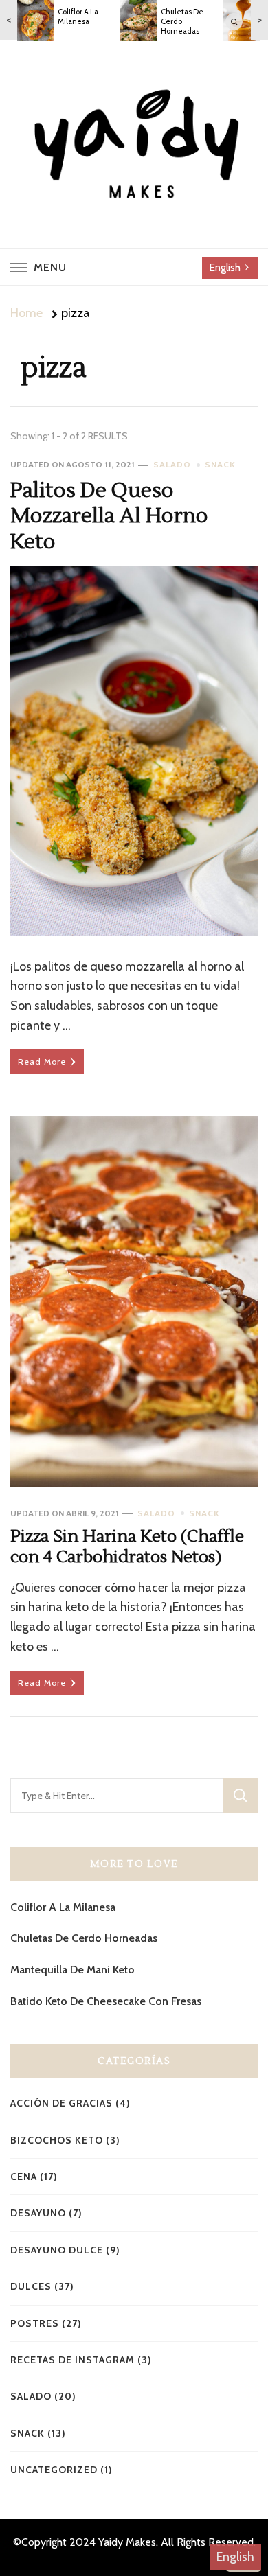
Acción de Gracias (62, 2103)
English (235, 2557)
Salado (172, 464)
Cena (24, 2177)
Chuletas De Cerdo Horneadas (84, 1938)
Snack (220, 464)
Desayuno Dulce (57, 2250)
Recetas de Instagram (72, 2360)
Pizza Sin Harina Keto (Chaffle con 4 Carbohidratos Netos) (127, 1547)
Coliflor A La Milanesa (63, 1907)
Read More (42, 1061)
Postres (35, 2323)
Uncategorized (54, 2470)
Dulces (31, 2286)
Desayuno (38, 2213)
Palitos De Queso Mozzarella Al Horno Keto (109, 516)
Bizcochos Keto (57, 2140)
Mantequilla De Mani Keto (72, 1970)
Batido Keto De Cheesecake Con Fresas (106, 2001)
